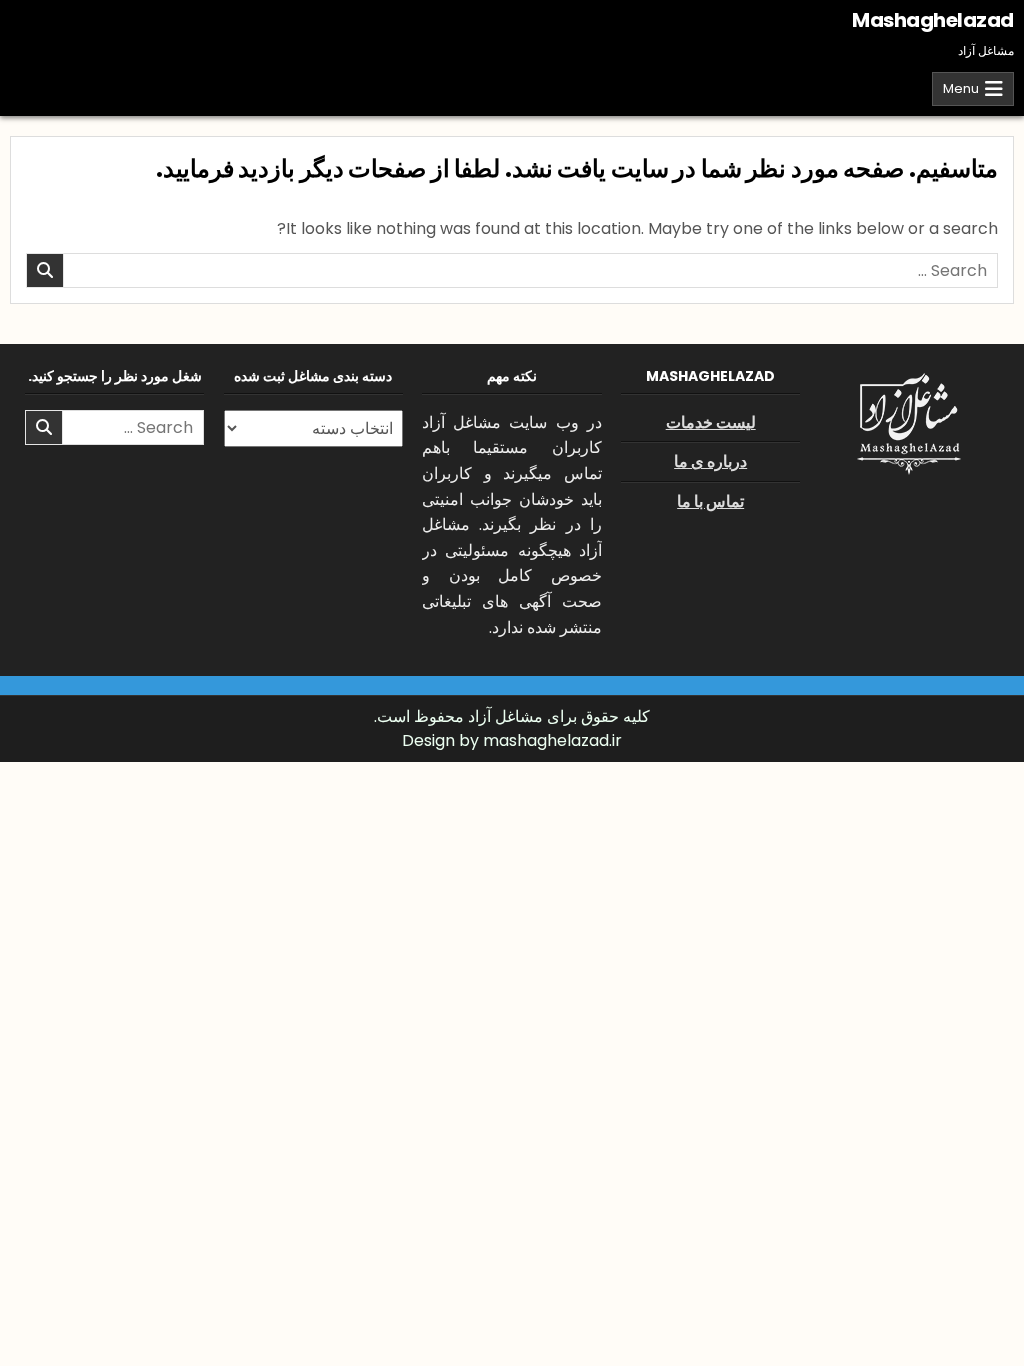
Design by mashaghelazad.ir (512, 740)
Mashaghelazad (933, 20)
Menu (961, 88)
